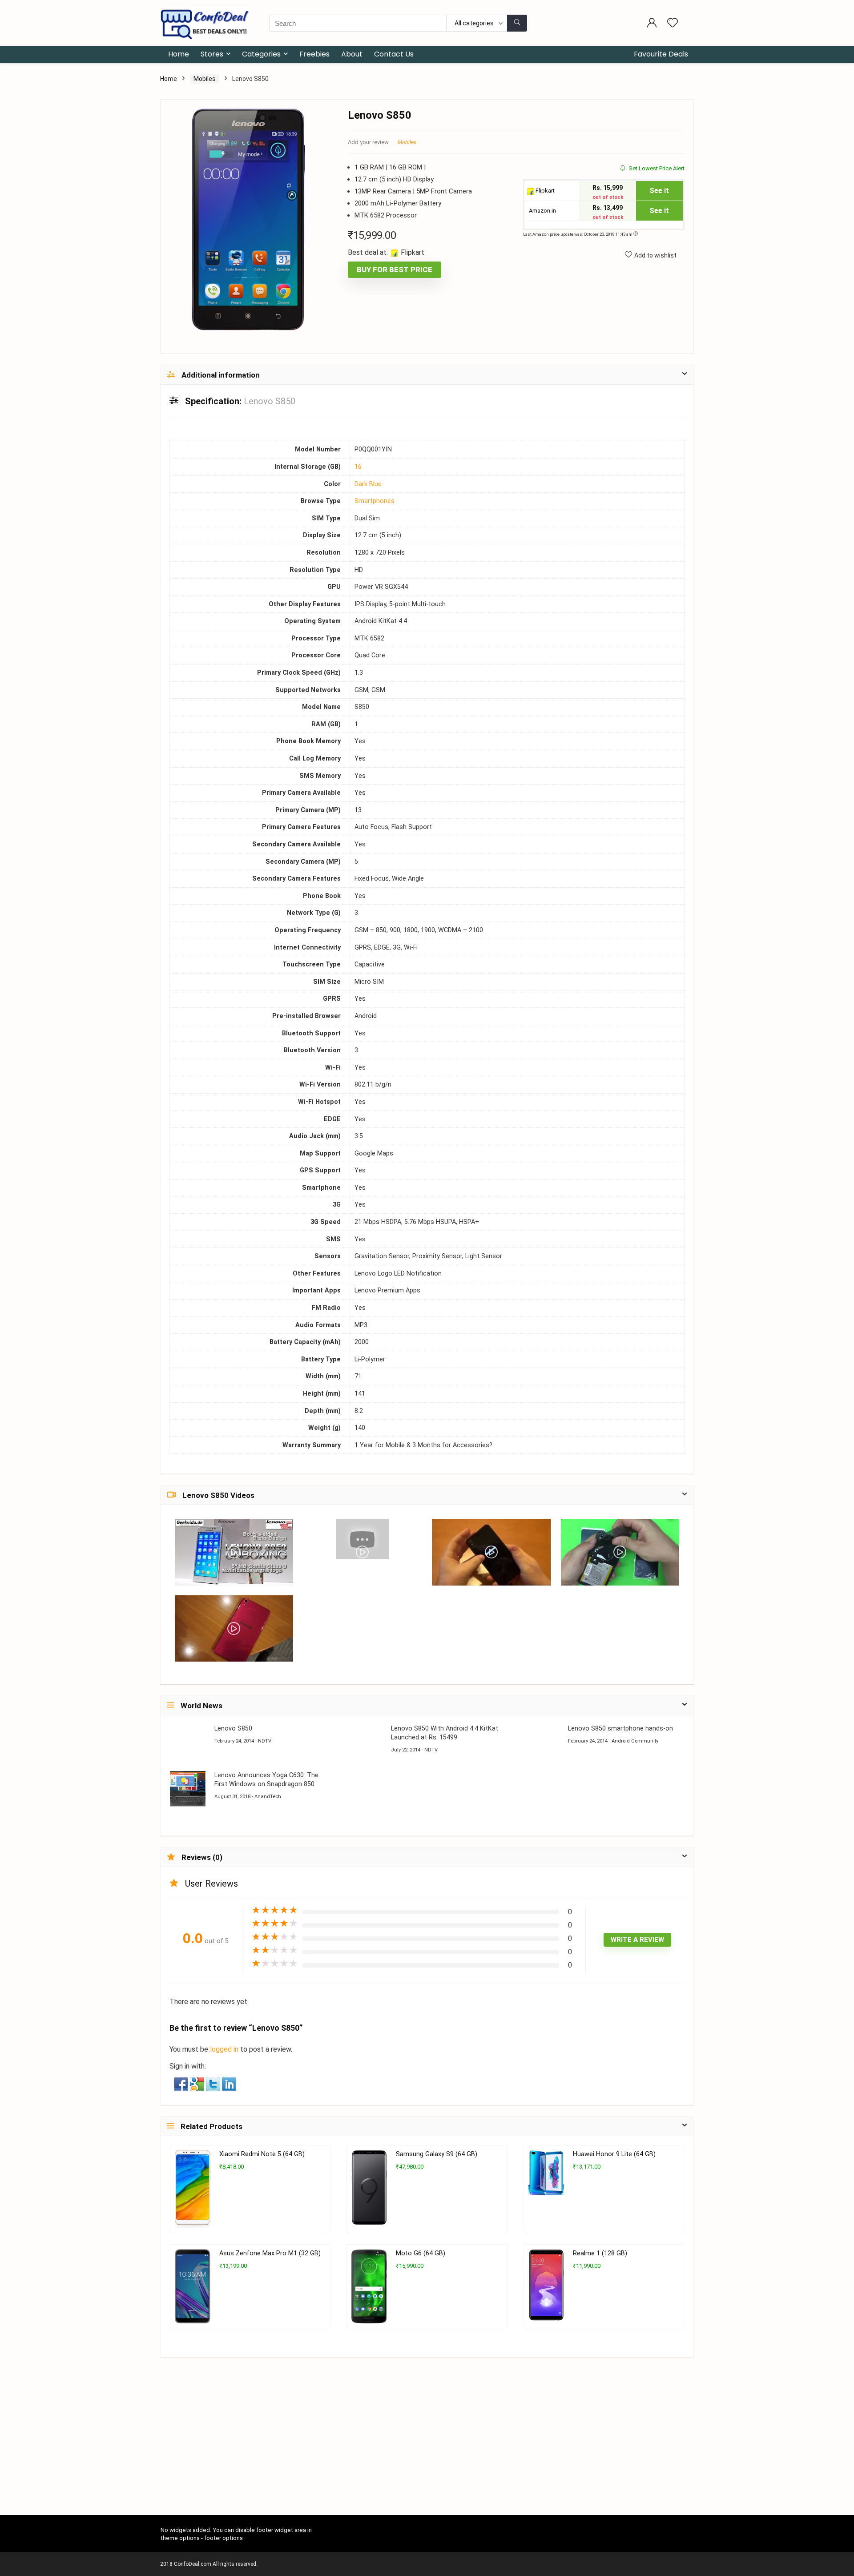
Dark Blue (368, 484)
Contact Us (394, 54)
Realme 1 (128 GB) (600, 2253)
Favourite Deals (661, 54)
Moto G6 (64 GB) (421, 2253)
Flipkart (544, 191)
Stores (212, 54)
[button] (182, 2083)
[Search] (517, 23)
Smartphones (375, 501)
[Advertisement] (427, 2449)
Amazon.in (542, 211)
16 (358, 467)
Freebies (314, 54)
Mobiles (205, 79)
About (352, 54)
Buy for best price (395, 270)
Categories (261, 54)
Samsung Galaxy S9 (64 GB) (437, 2154)
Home (179, 54)
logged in (225, 2049)
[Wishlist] (673, 24)
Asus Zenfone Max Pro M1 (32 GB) (270, 2253)
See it (659, 191)
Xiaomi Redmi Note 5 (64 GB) (262, 2154)
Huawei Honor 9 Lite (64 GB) (614, 2154)
